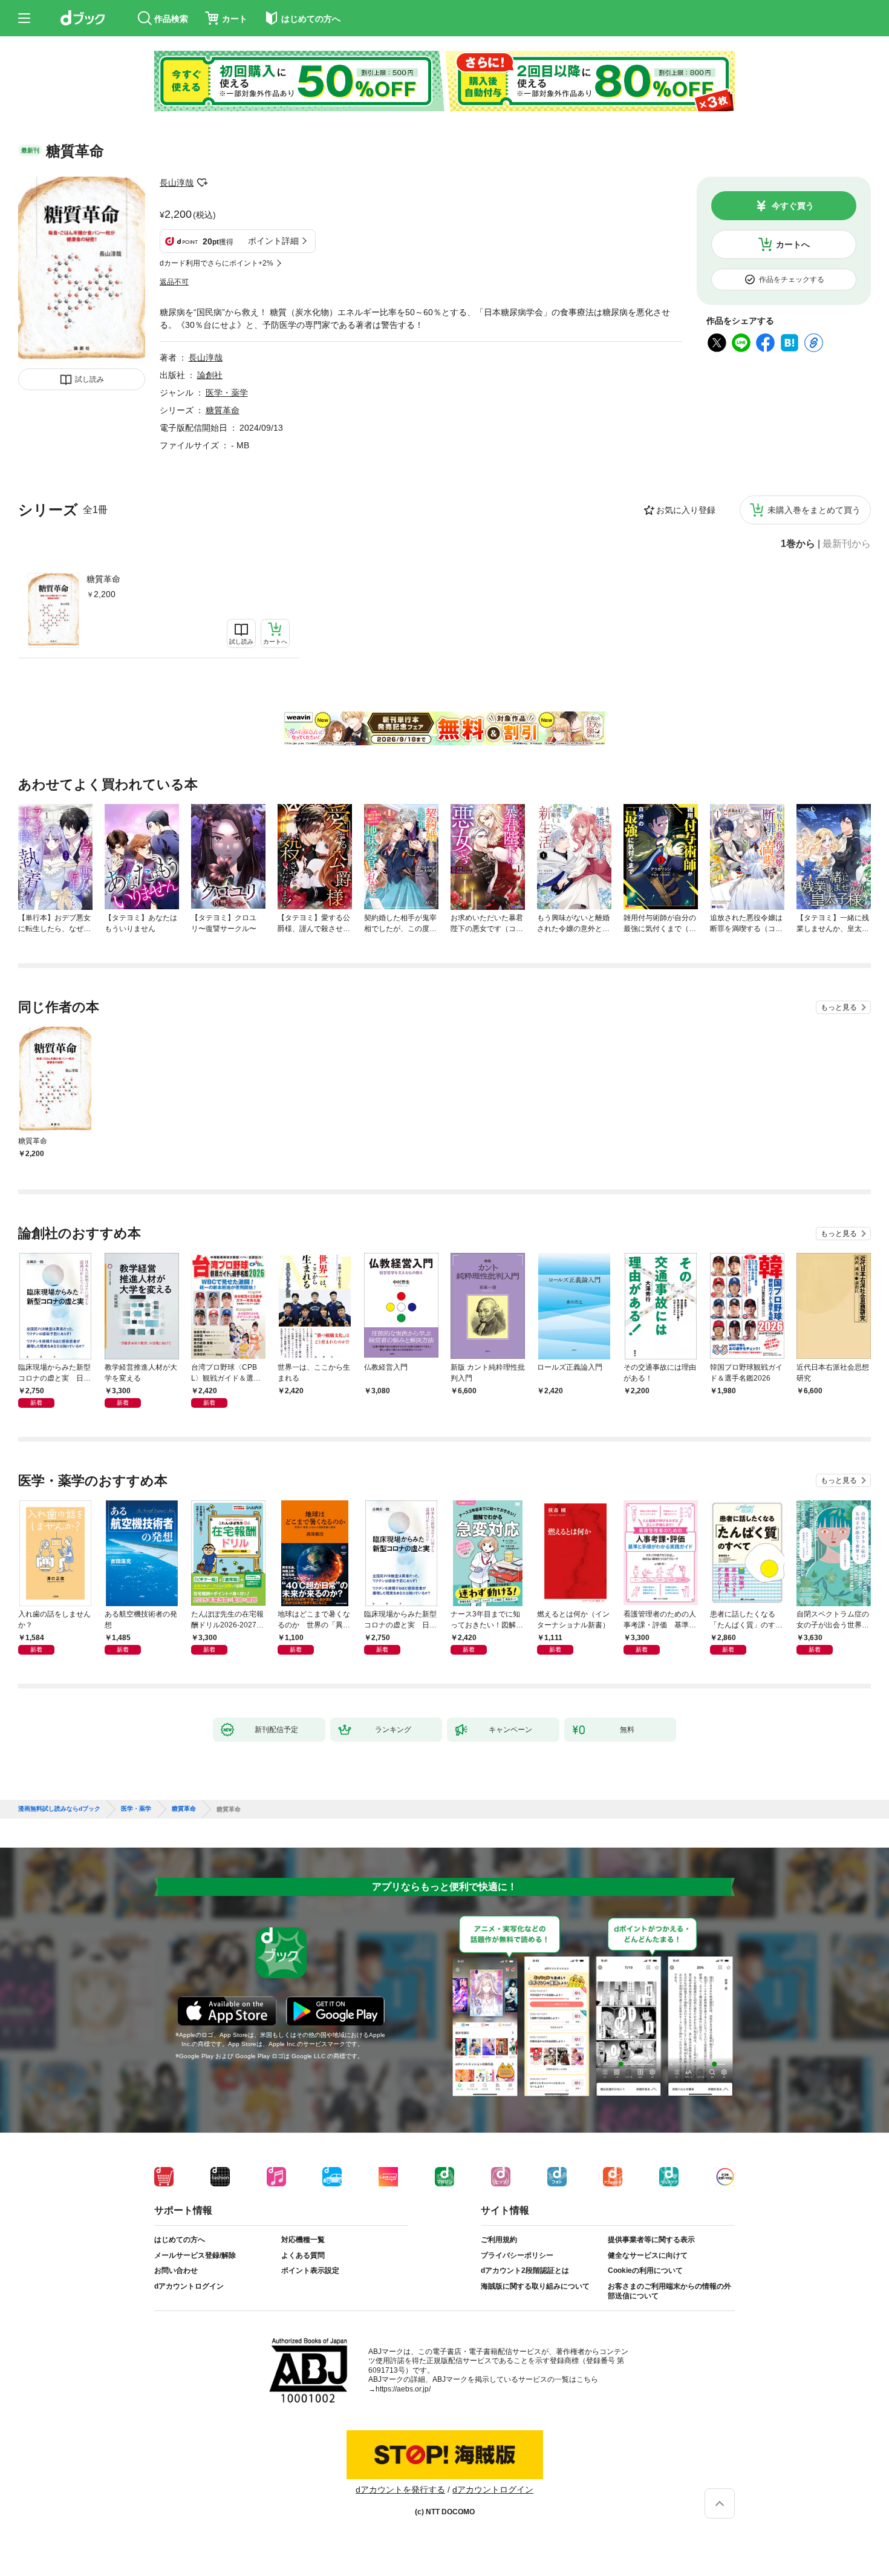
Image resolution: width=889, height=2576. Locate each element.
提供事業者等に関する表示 (651, 2240)
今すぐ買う (793, 206)
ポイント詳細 (273, 241)
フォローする (202, 183)
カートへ (793, 244)
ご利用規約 (499, 2240)
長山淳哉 (177, 183)
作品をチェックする (792, 280)
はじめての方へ (180, 2240)
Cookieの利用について (645, 2270)
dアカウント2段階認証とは (525, 2270)
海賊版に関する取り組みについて (535, 2286)
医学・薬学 (227, 393)
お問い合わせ (176, 2270)
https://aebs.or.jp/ (403, 2389)
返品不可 (174, 282)
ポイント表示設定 (310, 2270)
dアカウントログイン (189, 2286)
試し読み (90, 379)
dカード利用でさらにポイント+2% (217, 263)
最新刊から (847, 544)
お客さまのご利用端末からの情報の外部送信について (669, 2291)
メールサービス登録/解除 (195, 2255)
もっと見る (839, 1007)
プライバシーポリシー (517, 2255)
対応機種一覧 (303, 2240)
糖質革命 (103, 579)
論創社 (210, 375)
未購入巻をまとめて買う (814, 510)
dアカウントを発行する (400, 2489)
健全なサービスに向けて (648, 2255)
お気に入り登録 (686, 510)
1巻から (798, 544)
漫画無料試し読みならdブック (59, 1809)
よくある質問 (303, 2255)
